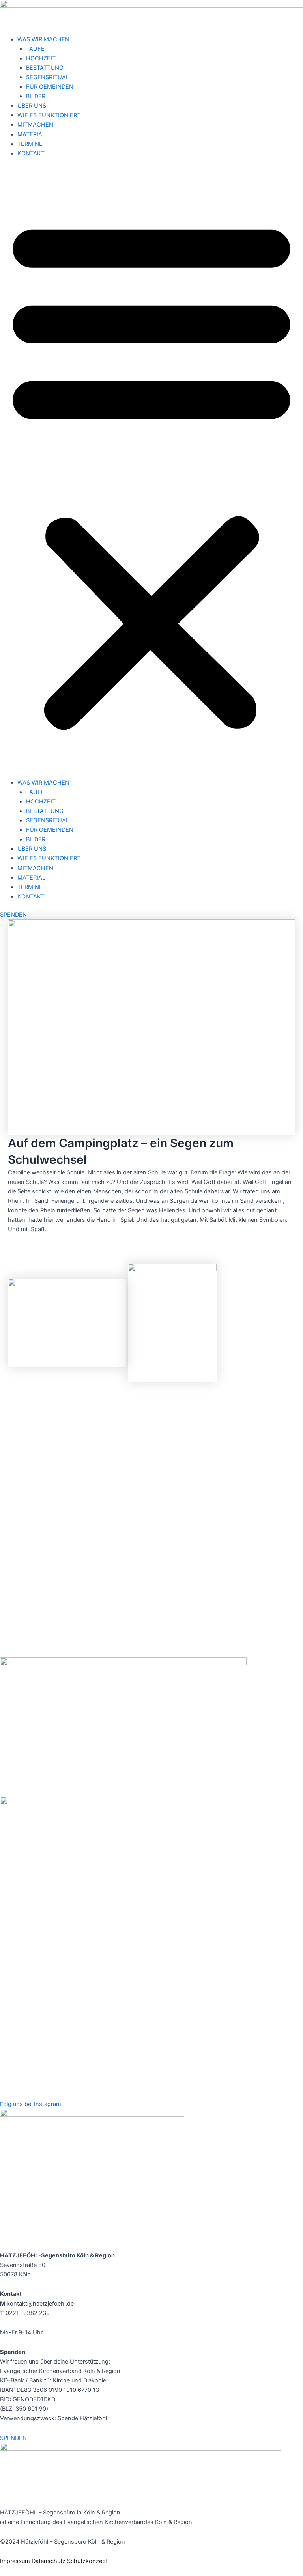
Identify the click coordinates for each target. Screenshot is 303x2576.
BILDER (36, 96)
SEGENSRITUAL (48, 77)
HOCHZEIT (41, 58)
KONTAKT (31, 153)
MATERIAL (31, 134)
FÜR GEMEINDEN (50, 87)
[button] (151, 472)
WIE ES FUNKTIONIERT (49, 115)
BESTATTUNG (45, 68)
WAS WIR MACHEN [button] (43, 39)
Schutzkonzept (87, 2561)
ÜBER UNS (32, 106)
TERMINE (30, 144)
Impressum (15, 2561)
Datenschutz (49, 2561)
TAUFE (35, 49)
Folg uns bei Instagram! (31, 2104)
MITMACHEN (35, 125)
